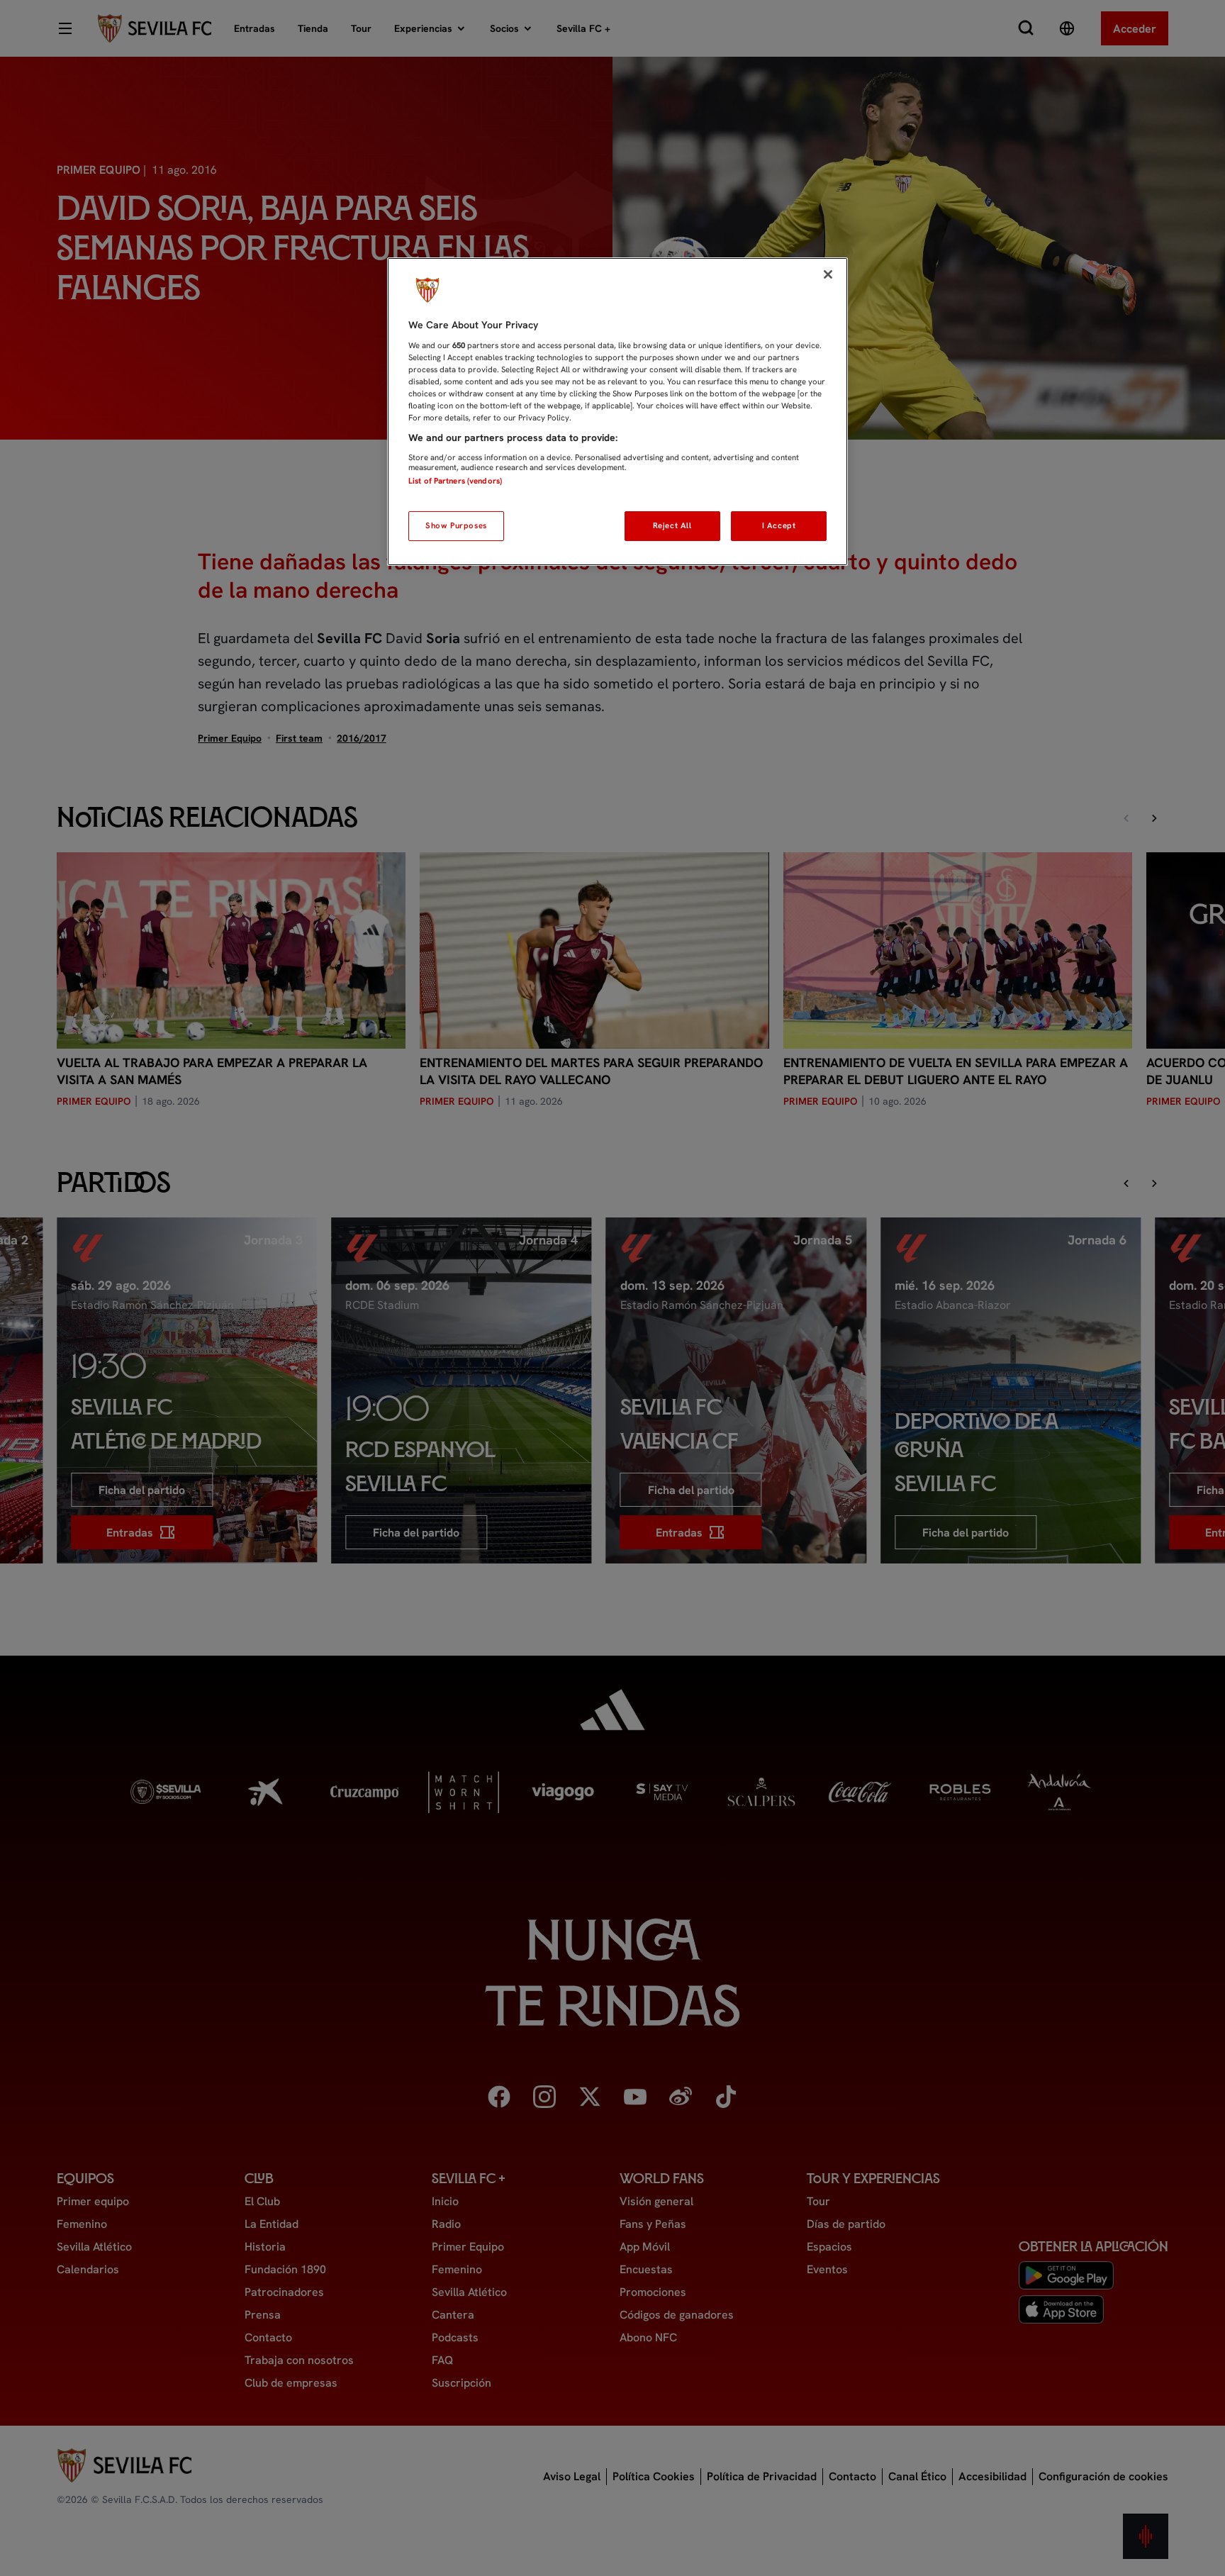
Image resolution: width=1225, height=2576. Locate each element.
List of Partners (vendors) (455, 481)
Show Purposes (456, 525)
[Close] (828, 274)
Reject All (672, 525)
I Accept (779, 525)
